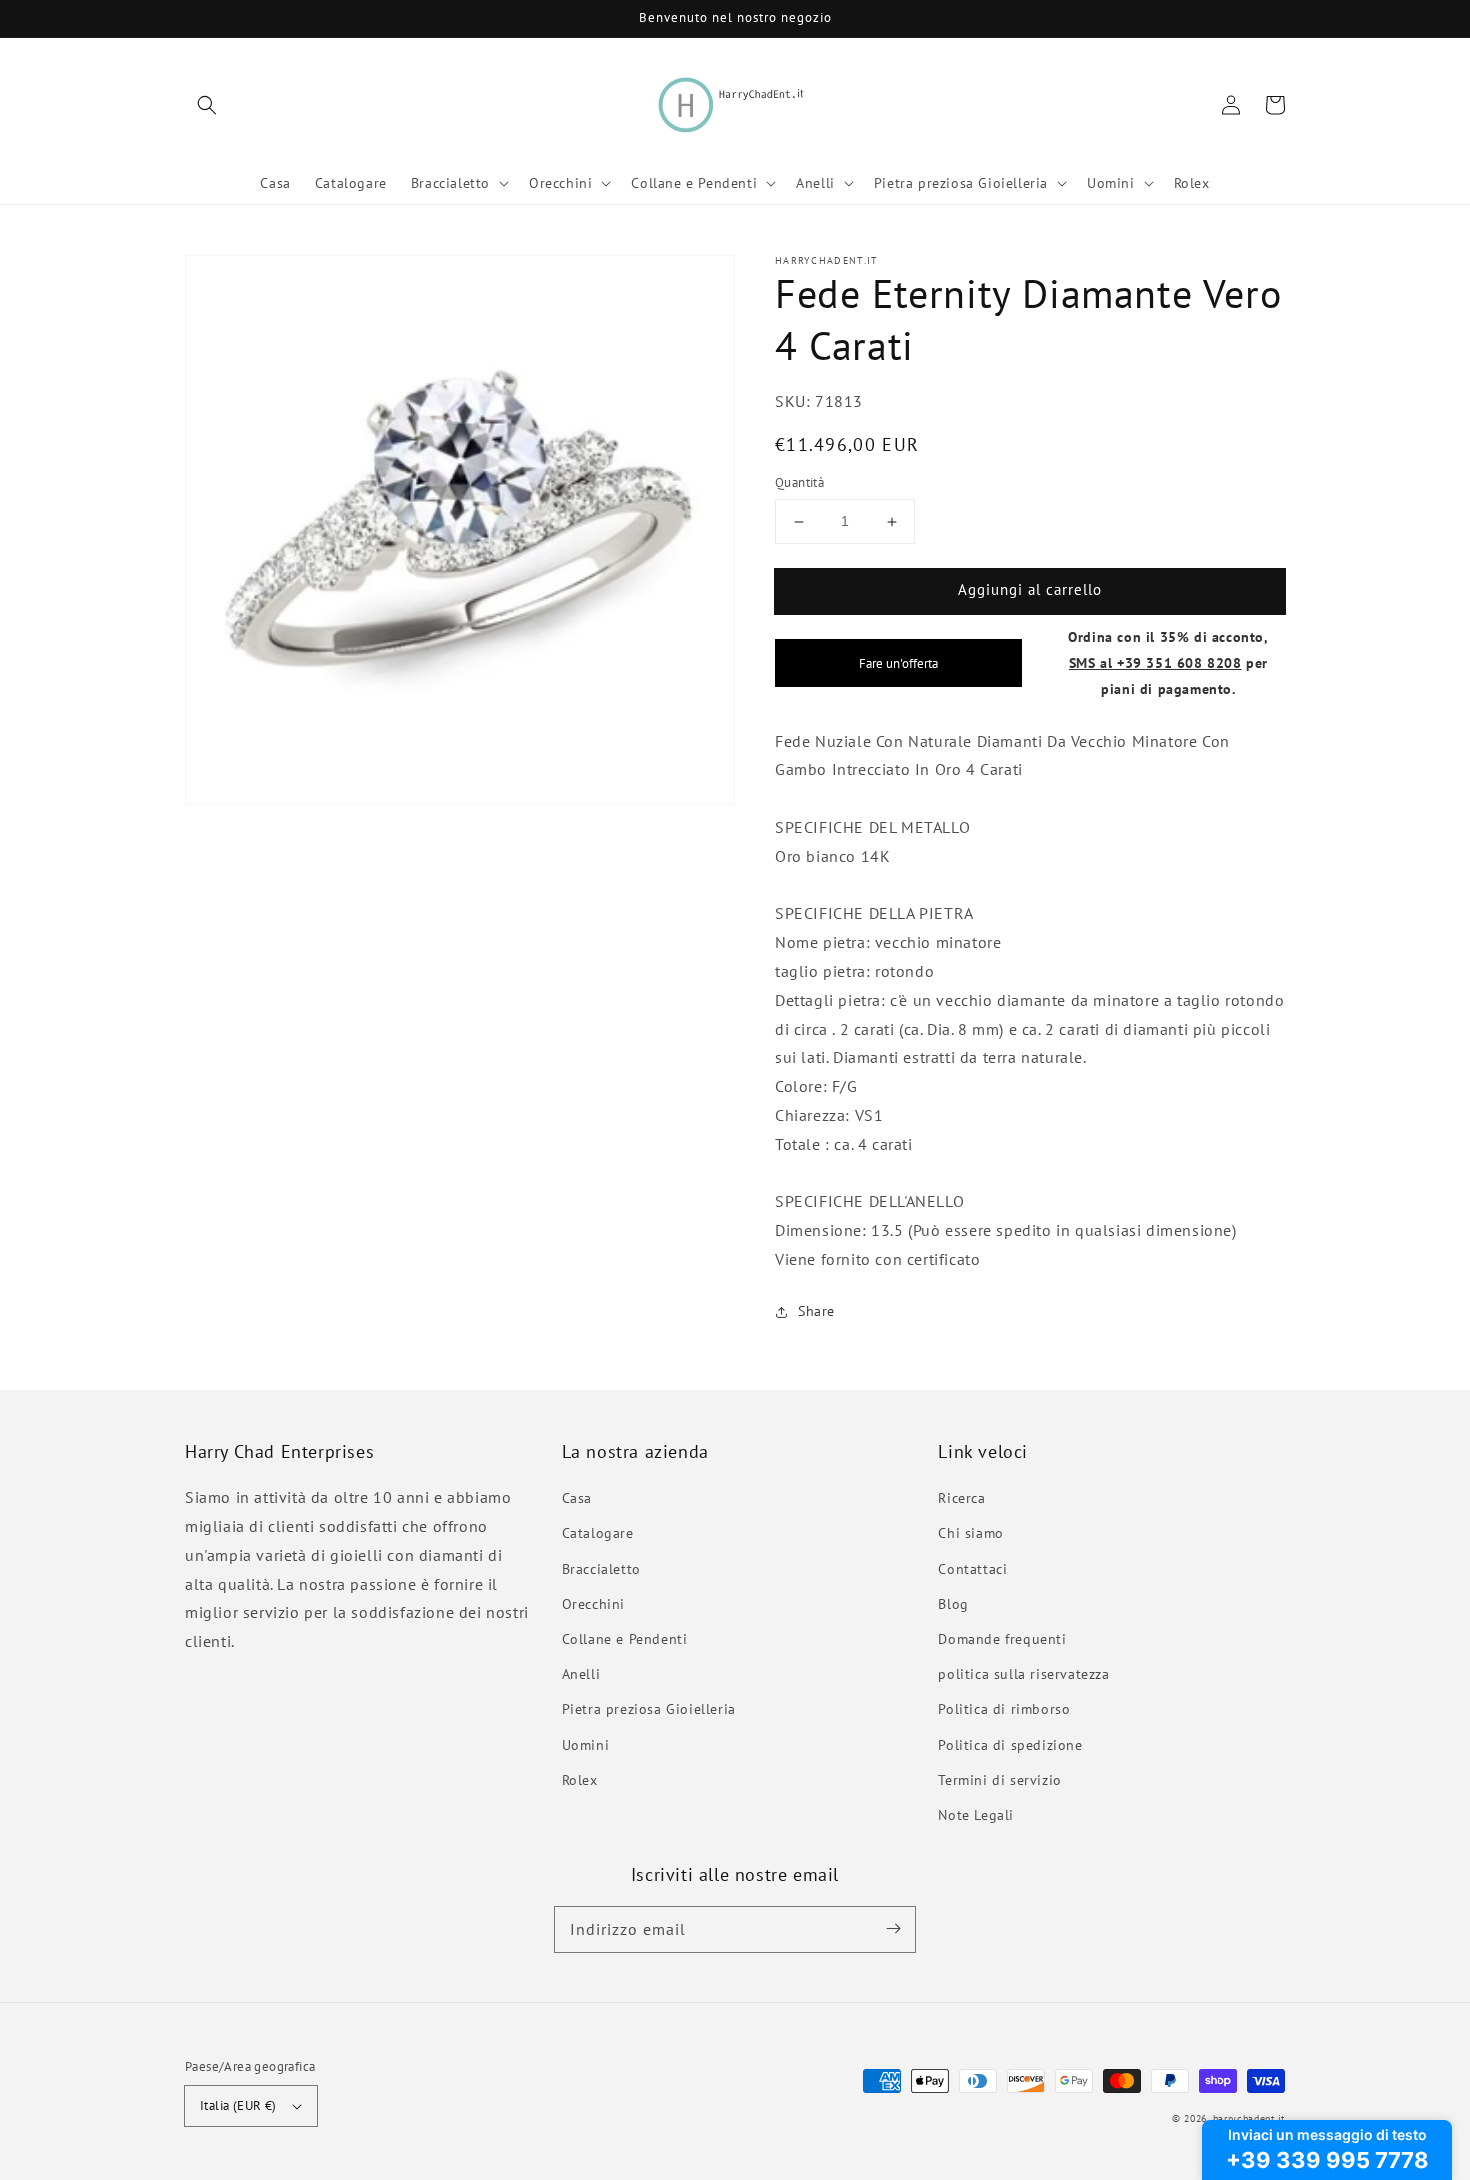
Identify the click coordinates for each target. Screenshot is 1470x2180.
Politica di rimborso (1004, 1709)
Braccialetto (601, 1569)
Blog (953, 1604)
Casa (577, 1498)
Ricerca (961, 1498)
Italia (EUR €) (238, 2105)
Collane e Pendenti (625, 1639)
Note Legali (976, 1815)
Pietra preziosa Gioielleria (649, 1709)
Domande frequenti (1002, 1639)
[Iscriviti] (893, 1929)
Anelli (581, 1674)
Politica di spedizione (1010, 1745)
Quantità (799, 483)
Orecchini (593, 1604)
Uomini (586, 1745)
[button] (207, 105)
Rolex (580, 1780)
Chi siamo (970, 1533)
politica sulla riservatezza (1023, 1674)
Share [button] (816, 1311)
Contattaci (972, 1569)
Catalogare (598, 1533)
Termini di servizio (999, 1780)
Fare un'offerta (898, 663)
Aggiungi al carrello (1030, 590)
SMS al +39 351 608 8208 (1155, 662)
